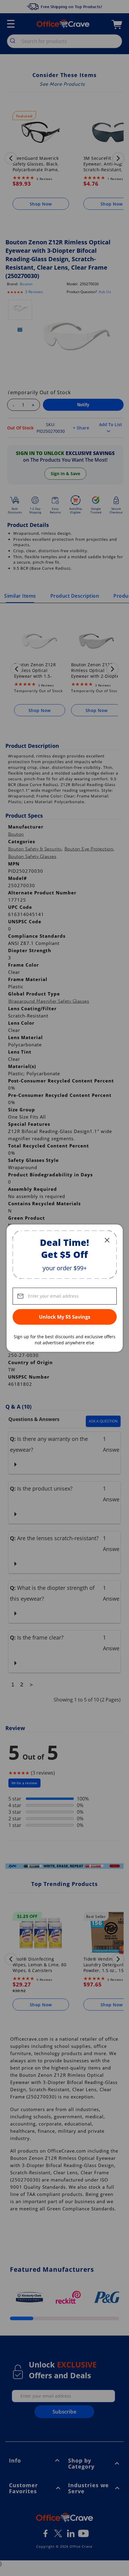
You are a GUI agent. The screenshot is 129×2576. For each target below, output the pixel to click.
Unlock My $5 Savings (65, 1317)
